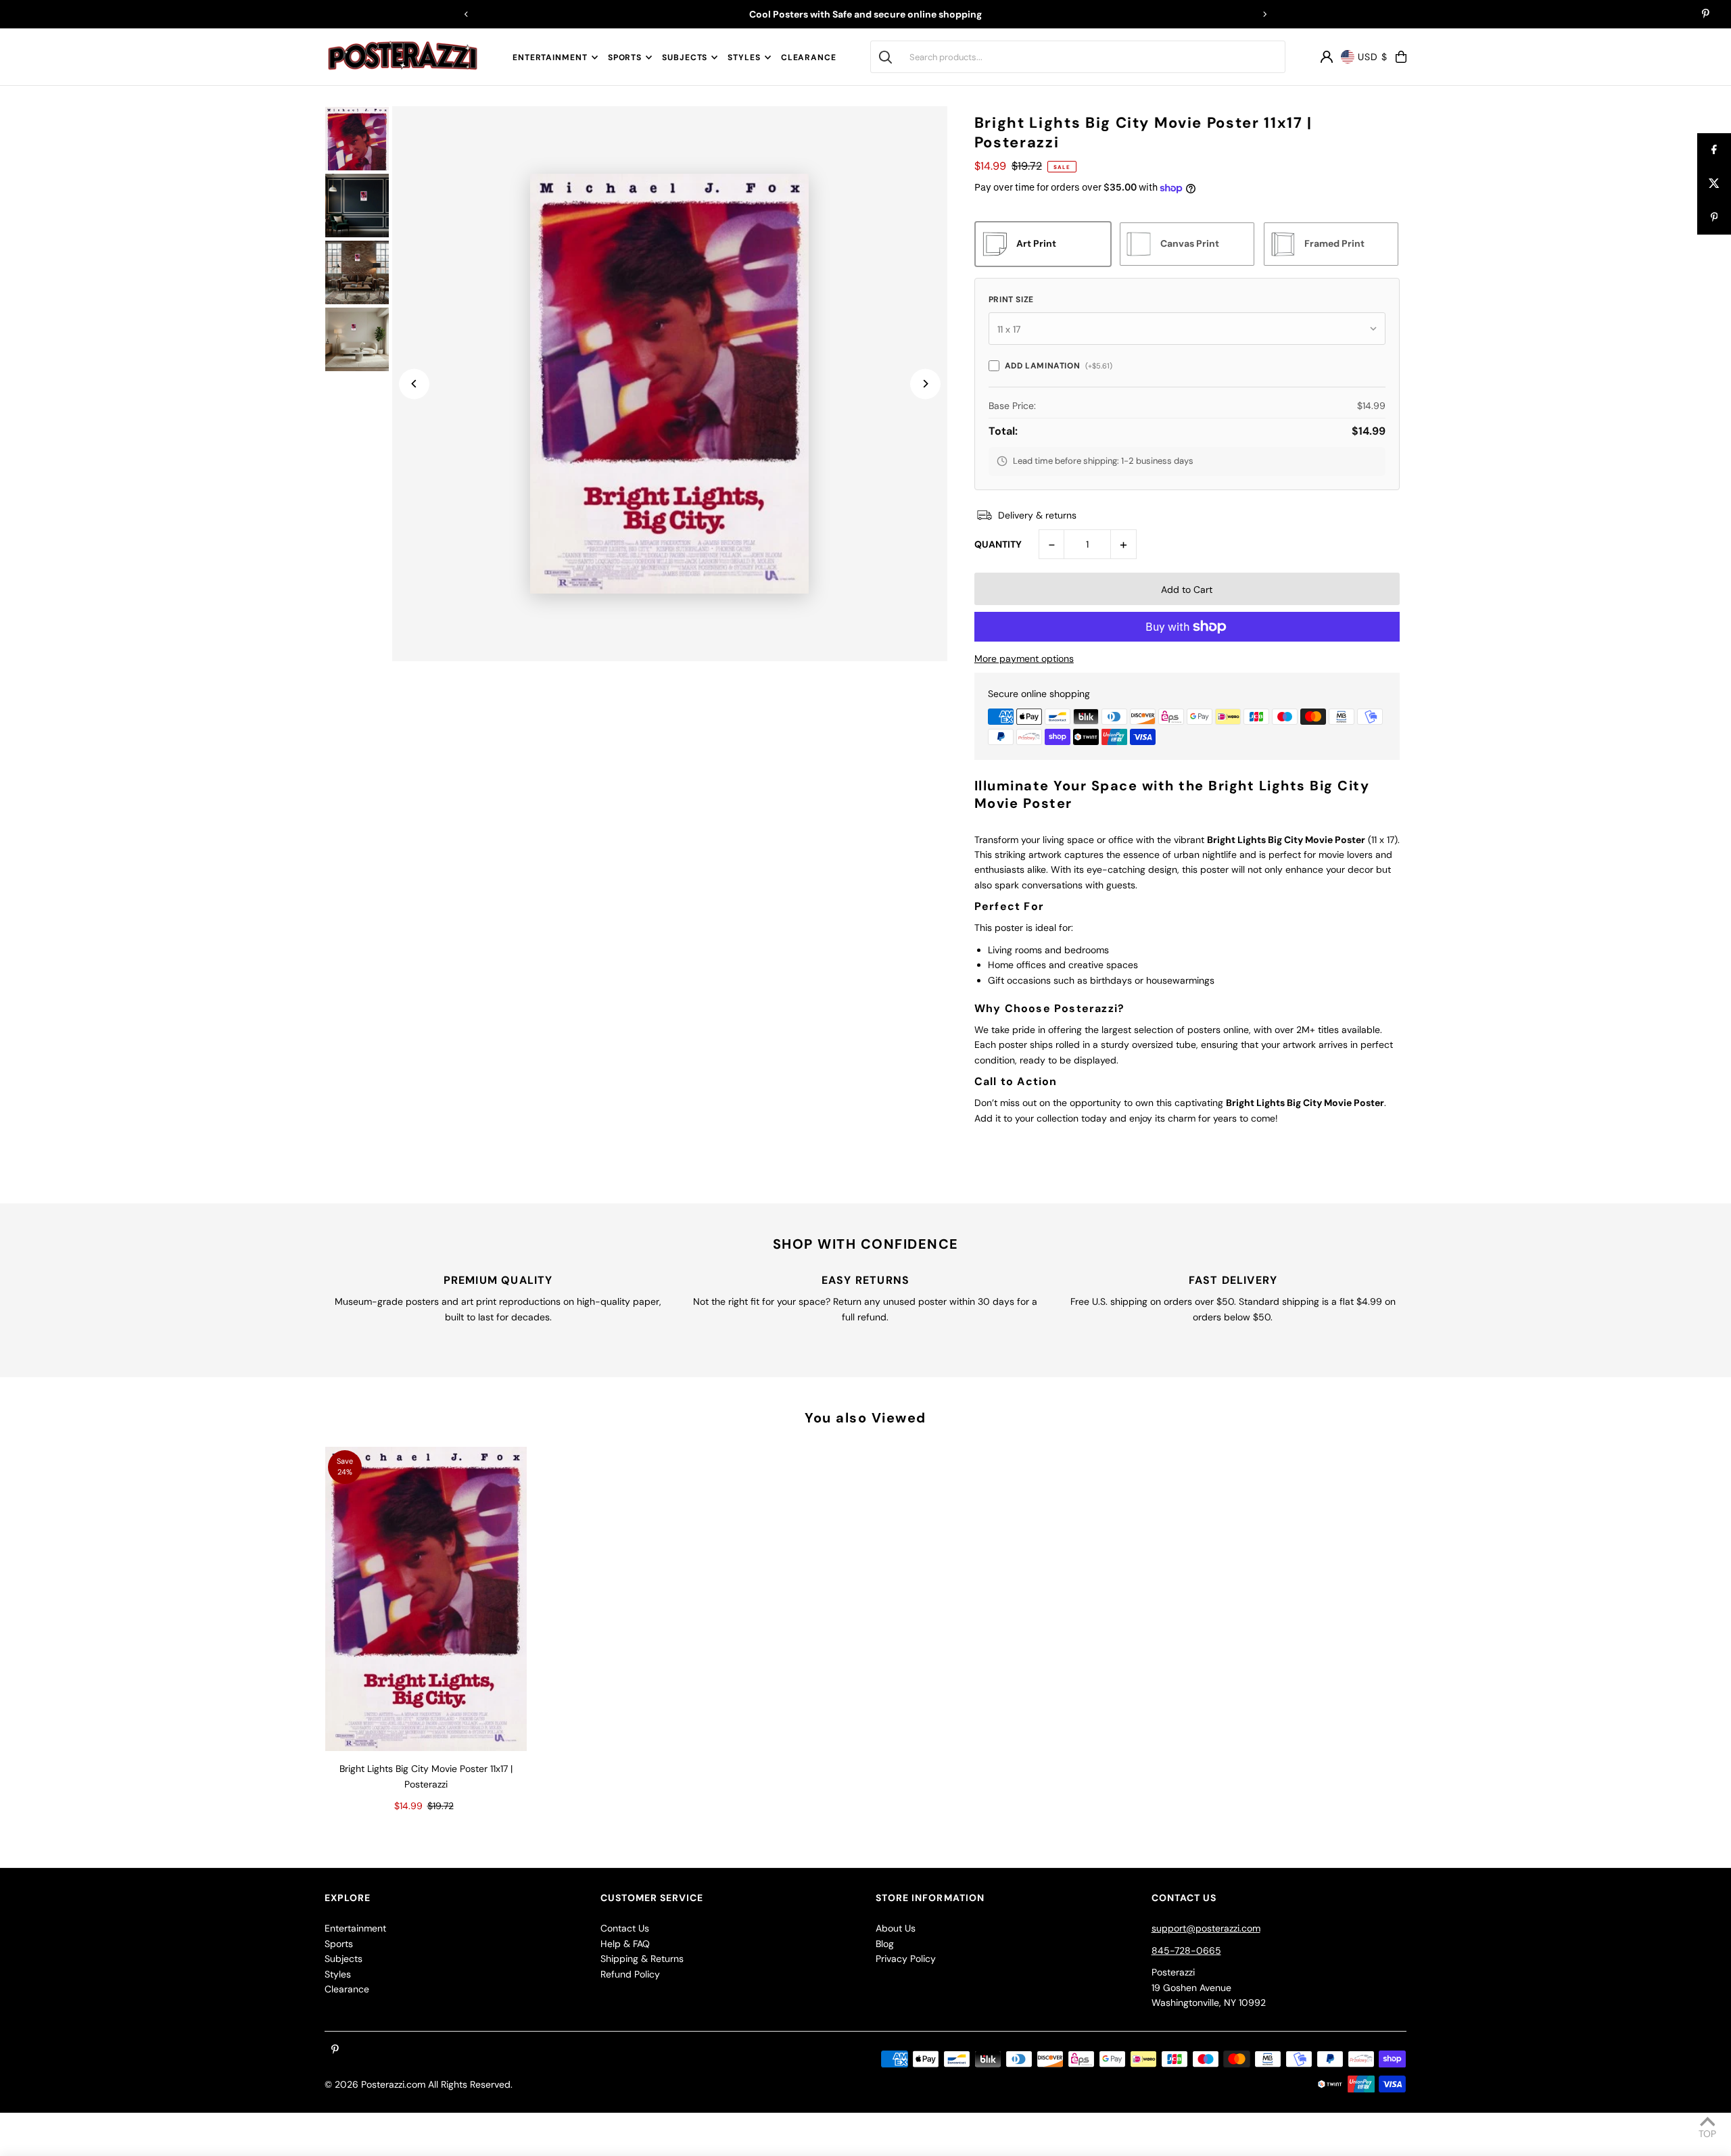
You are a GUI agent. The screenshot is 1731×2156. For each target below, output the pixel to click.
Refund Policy (630, 1974)
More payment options (1024, 658)
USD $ (1373, 57)
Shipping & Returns (642, 1959)
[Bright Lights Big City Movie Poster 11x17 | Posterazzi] (426, 1599)
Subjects (685, 57)
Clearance (347, 1989)
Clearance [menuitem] (809, 57)
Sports (625, 57)
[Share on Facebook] (1714, 150)
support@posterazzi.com (1206, 1928)
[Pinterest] (1706, 15)
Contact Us (625, 1928)
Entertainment (550, 57)
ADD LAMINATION (1059, 366)
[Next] (1264, 14)
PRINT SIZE (1011, 300)
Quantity (998, 544)
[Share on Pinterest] (1714, 218)
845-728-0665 (1186, 1950)
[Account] (1327, 57)
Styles (744, 57)
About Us (896, 1928)
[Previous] (467, 14)
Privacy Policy (906, 1959)
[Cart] (1401, 57)
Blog (885, 1944)
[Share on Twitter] (1714, 184)
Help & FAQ (625, 1944)
